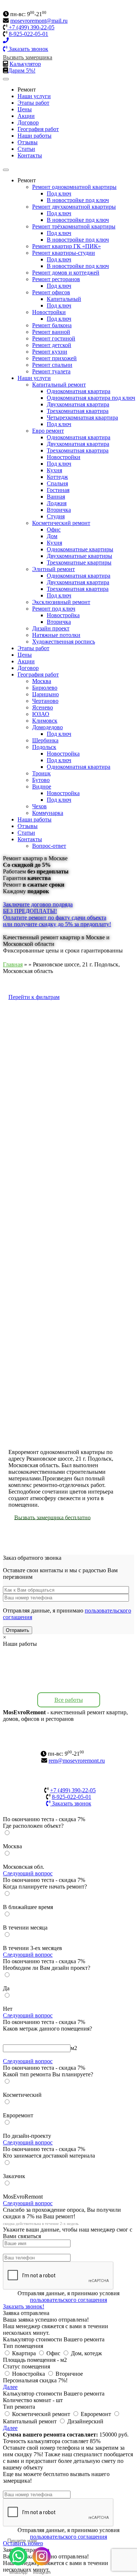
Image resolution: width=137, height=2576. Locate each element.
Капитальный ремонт (59, 385)
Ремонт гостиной (54, 338)
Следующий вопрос (28, 1873)
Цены (25, 109)
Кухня (54, 470)
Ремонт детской (52, 345)
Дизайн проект (51, 628)
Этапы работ (33, 103)
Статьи (26, 149)
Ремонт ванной (51, 332)
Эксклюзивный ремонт (61, 602)
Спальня (57, 483)
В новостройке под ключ (78, 200)
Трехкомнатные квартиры (79, 562)
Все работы (69, 1700)
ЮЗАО (41, 714)
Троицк (41, 773)
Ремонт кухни (50, 352)
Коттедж (57, 477)
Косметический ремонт (61, 523)
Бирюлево (45, 688)
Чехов (39, 806)
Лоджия (57, 503)
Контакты (30, 155)
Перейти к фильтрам (34, 997)
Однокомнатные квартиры (80, 549)
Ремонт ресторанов (56, 279)
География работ (38, 129)
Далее (10, 2387)
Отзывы (28, 142)
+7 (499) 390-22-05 (31, 27)
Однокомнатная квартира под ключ (91, 398)
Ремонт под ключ (54, 609)
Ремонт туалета (51, 371)
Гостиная (58, 490)
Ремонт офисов (51, 292)
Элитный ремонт (54, 569)
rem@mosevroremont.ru (77, 1761)
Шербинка (45, 740)
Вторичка (59, 510)
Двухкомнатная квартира (78, 404)
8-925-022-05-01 (28, 34)
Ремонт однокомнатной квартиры (74, 187)
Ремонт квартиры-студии (64, 253)
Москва (42, 681)
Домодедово (47, 727)
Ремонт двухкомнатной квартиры (74, 207)
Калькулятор (25, 64)
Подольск (44, 747)
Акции (26, 116)
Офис (54, 530)
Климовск (45, 721)
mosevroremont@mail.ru (39, 21)
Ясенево (43, 707)
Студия (56, 516)
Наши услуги (34, 96)
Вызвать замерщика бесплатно (52, 1517)
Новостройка (63, 615)
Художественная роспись (64, 642)
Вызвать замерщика (28, 57)
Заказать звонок (28, 49)
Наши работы (35, 136)
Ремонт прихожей (54, 358)
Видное (42, 786)
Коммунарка (48, 813)
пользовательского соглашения (68, 2300)
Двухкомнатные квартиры (79, 556)
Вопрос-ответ (49, 846)
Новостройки (49, 312)
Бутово (41, 780)
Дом (52, 536)
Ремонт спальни (52, 365)
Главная (13, 964)
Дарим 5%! (22, 70)
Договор (28, 122)
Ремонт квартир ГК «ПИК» (66, 246)
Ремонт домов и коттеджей (66, 273)
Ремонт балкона (52, 325)
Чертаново (45, 701)
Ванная (56, 497)
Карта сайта (68, 1746)
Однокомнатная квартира (79, 391)
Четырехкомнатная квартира (82, 417)
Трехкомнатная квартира (78, 411)
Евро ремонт (48, 431)
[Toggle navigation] (6, 79)
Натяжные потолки (56, 635)
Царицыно (45, 694)
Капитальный (64, 299)
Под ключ (59, 193)
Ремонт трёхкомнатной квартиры (74, 226)
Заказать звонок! (24, 2306)
